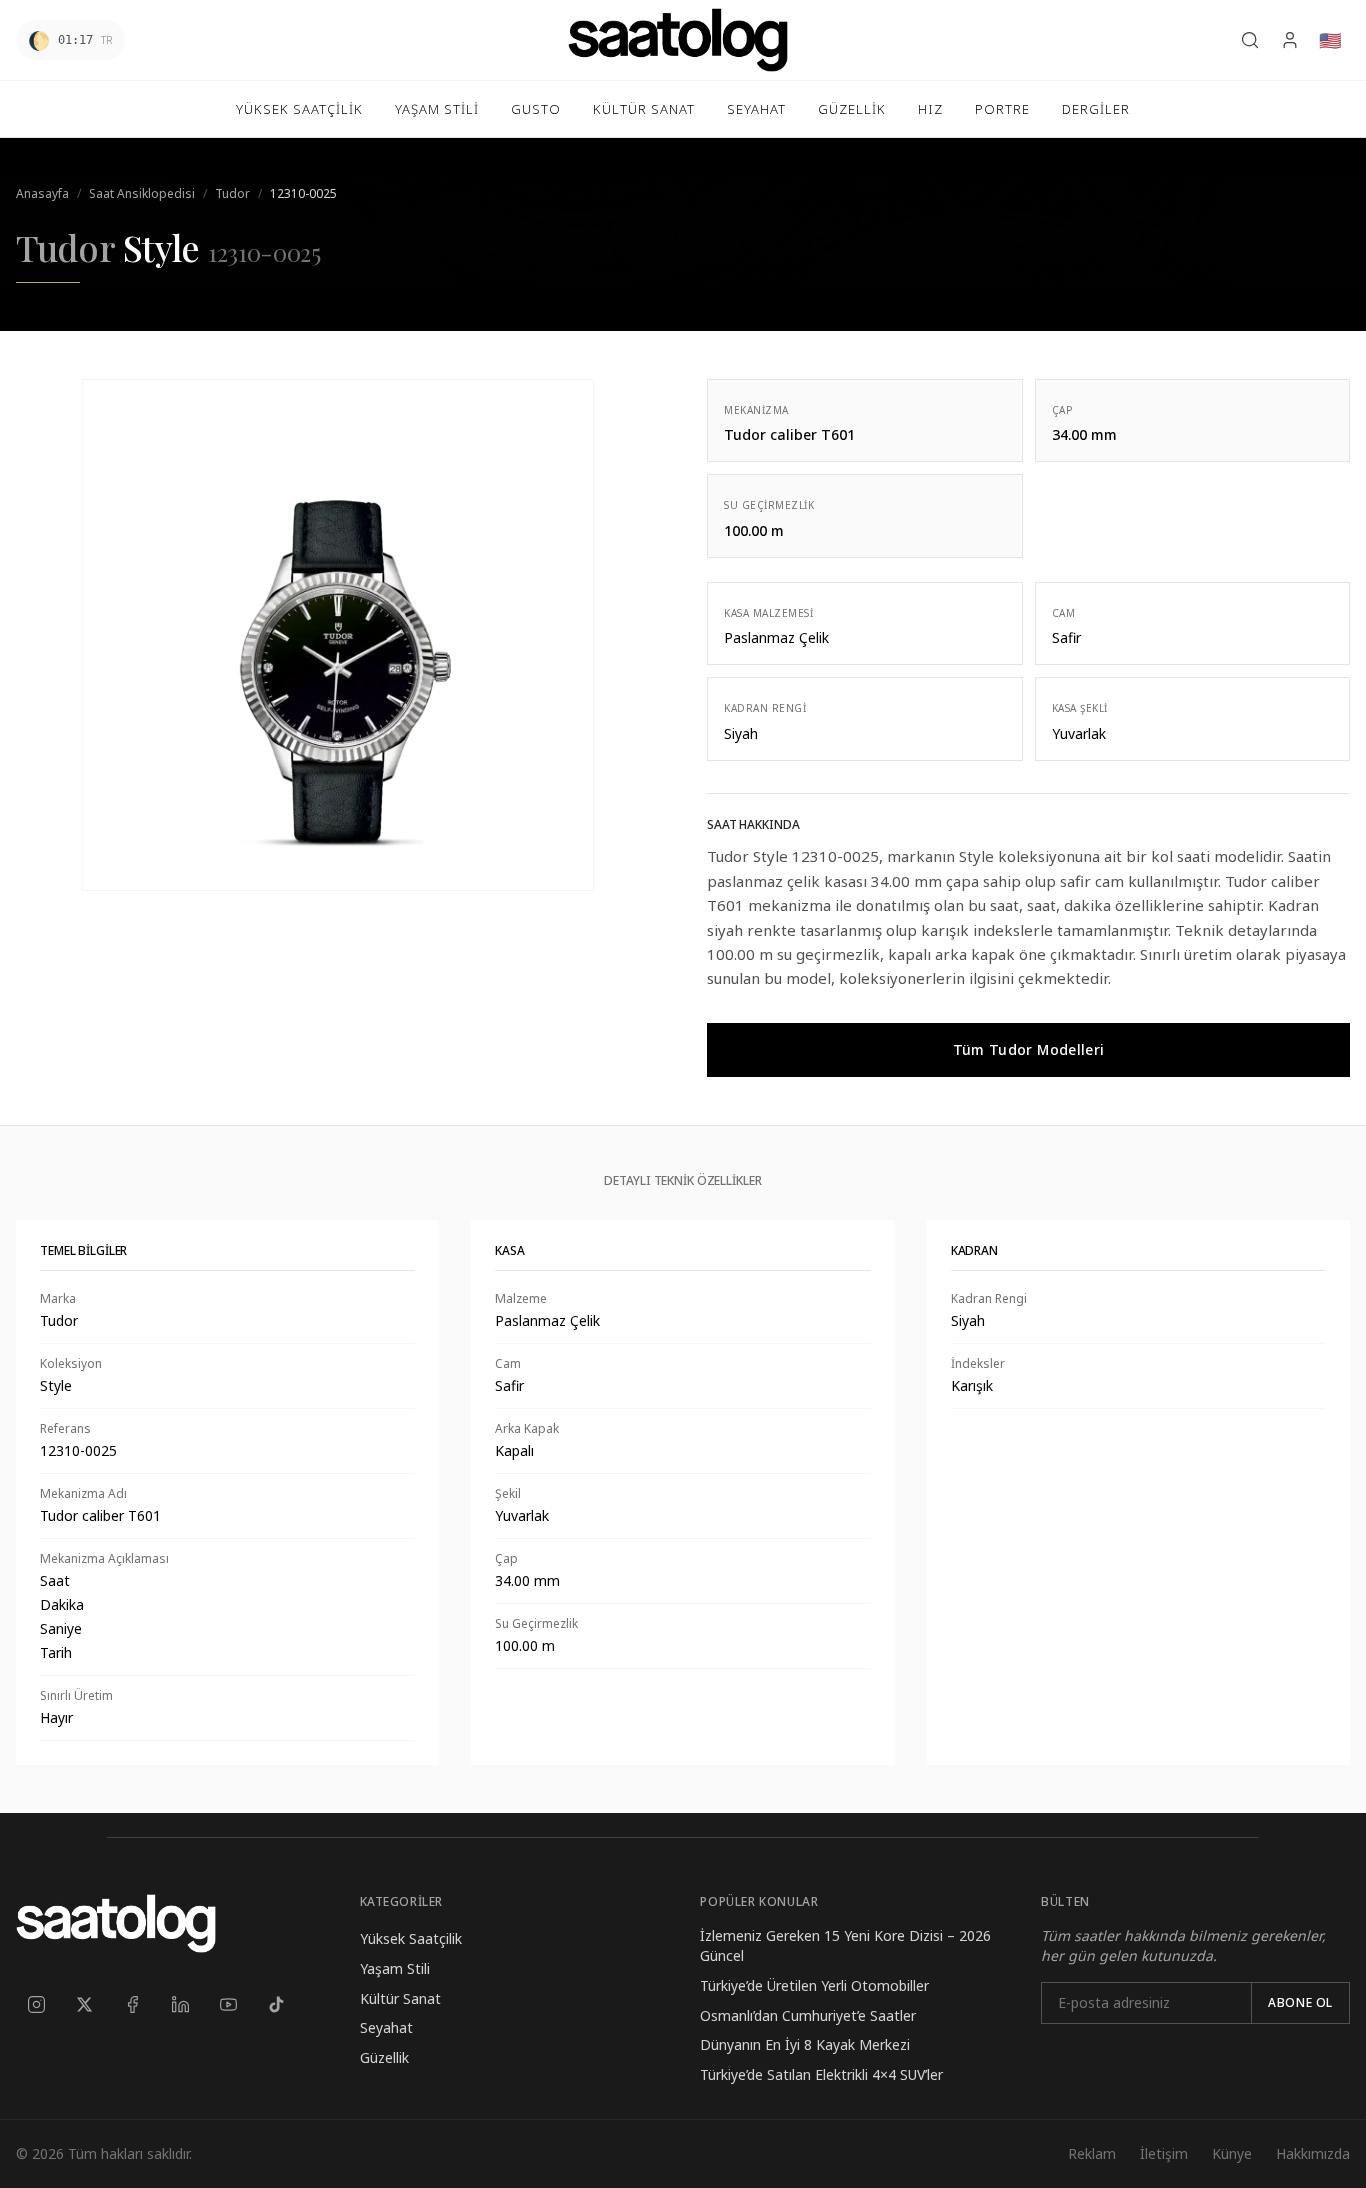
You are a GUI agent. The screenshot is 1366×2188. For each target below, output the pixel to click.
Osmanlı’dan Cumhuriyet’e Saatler (808, 2015)
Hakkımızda (1313, 2153)
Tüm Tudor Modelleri (1029, 1049)
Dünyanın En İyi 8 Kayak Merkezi (805, 2044)
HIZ (930, 109)
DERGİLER (1096, 109)
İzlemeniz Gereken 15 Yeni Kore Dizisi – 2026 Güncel (845, 1945)
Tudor (232, 193)
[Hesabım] (1290, 40)
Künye (1232, 2153)
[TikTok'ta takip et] (276, 2005)
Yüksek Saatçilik (411, 1938)
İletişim (1164, 2153)
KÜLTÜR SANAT (644, 109)
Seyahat (386, 2027)
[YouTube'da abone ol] (228, 2005)
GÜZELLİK (852, 109)
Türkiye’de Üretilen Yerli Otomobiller (814, 1985)
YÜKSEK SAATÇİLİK (299, 109)
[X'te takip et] (84, 2005)
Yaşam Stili (395, 1968)
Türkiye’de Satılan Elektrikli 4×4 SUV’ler (821, 2074)
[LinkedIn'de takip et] (180, 2005)
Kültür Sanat (400, 1998)
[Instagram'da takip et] (36, 2005)
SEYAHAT (756, 109)
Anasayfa (42, 193)
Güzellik (384, 2057)
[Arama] (1250, 40)
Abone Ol (1300, 2002)
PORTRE (1002, 109)
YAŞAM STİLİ (437, 109)
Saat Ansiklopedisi (142, 193)
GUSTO (536, 109)
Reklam (1092, 2153)
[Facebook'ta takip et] (132, 2005)
